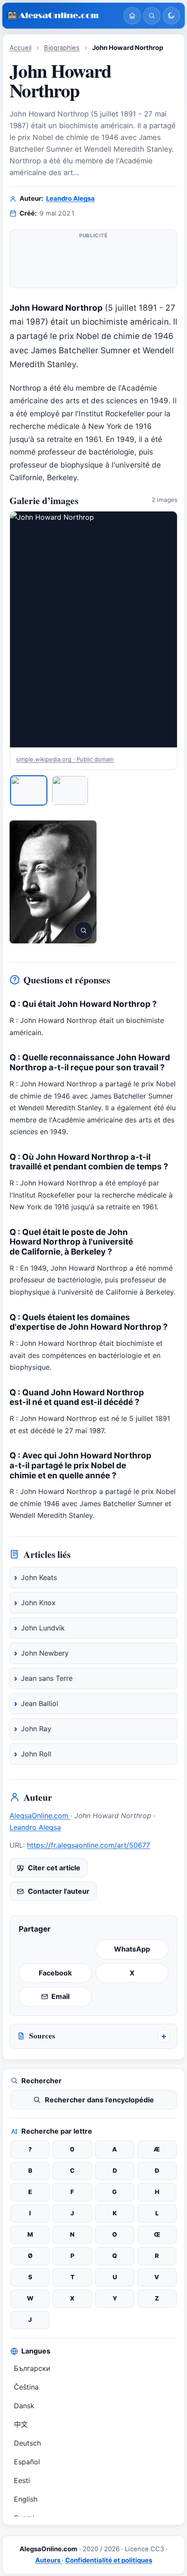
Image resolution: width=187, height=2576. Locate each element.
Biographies (62, 48)
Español (27, 2462)
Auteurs (48, 2560)
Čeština (26, 2387)
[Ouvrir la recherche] (152, 16)
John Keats (39, 1577)
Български (32, 2368)
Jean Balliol (40, 1703)
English (26, 2499)
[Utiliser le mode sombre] (171, 16)
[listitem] (29, 790)
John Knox (38, 1603)
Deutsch (27, 2443)
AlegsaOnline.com (40, 1816)
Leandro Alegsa (70, 199)
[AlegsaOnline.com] (62, 16)
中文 (21, 2424)
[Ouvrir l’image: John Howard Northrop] (93, 629)
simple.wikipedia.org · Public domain (65, 759)
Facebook (55, 1973)
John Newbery (45, 1653)
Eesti (22, 2480)
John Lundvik (43, 1628)
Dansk (24, 2406)
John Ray (36, 1729)
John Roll (36, 1754)
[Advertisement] (93, 262)
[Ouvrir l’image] (53, 882)
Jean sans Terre (47, 1678)
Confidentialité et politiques (109, 2560)
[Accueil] (132, 16)
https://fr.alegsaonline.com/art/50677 (88, 1845)
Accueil (20, 48)
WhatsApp (132, 1949)
